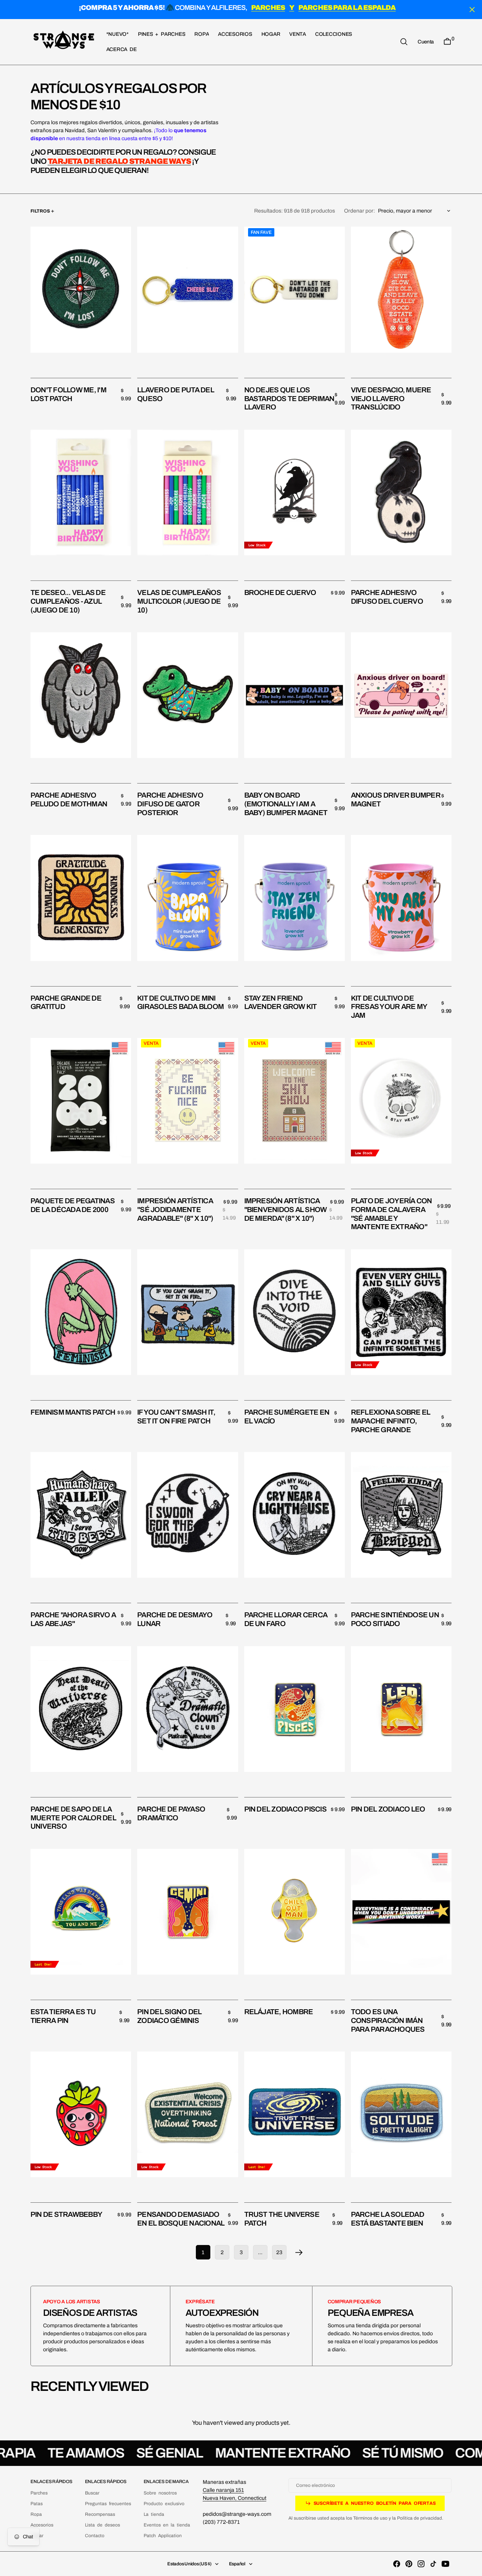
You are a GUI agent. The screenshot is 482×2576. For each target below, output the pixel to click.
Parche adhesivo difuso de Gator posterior (170, 804)
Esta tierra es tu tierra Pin (63, 2016)
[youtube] (445, 2564)
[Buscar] (404, 42)
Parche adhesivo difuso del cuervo (387, 597)
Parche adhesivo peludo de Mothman (69, 800)
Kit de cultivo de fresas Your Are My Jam (389, 1007)
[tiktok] (433, 2564)
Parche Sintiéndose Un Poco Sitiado (395, 1619)
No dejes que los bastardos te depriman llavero (289, 399)
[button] (426, 42)
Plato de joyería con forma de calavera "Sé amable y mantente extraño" (392, 1214)
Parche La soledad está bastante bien (388, 2219)
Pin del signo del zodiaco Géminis (169, 2016)
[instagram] (421, 2564)
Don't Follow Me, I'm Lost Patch (68, 394)
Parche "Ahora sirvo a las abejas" (73, 1619)
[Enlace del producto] (81, 290)
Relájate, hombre (279, 2012)
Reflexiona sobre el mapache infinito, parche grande (391, 1421)
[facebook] (397, 2564)
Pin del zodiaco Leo (388, 1809)
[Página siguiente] (299, 2252)
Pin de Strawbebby (66, 2214)
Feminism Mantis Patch (73, 1412)
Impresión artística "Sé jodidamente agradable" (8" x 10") (175, 1210)
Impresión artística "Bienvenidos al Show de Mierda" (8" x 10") (286, 1210)
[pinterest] (409, 2564)
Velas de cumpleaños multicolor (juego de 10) (179, 601)
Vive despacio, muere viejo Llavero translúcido (391, 399)
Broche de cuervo (280, 592)
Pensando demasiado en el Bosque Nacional (181, 2219)
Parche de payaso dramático (171, 1813)
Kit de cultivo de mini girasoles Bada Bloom (180, 1003)
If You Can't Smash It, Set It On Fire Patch (176, 1417)
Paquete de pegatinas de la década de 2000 (73, 1205)
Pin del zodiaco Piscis (285, 1809)
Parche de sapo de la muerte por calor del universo (73, 1818)
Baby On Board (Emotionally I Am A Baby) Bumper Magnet (286, 804)
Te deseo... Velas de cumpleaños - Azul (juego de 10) (68, 601)
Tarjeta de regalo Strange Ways (119, 161)
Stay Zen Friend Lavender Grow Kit (281, 1003)
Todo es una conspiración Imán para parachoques (388, 2020)
